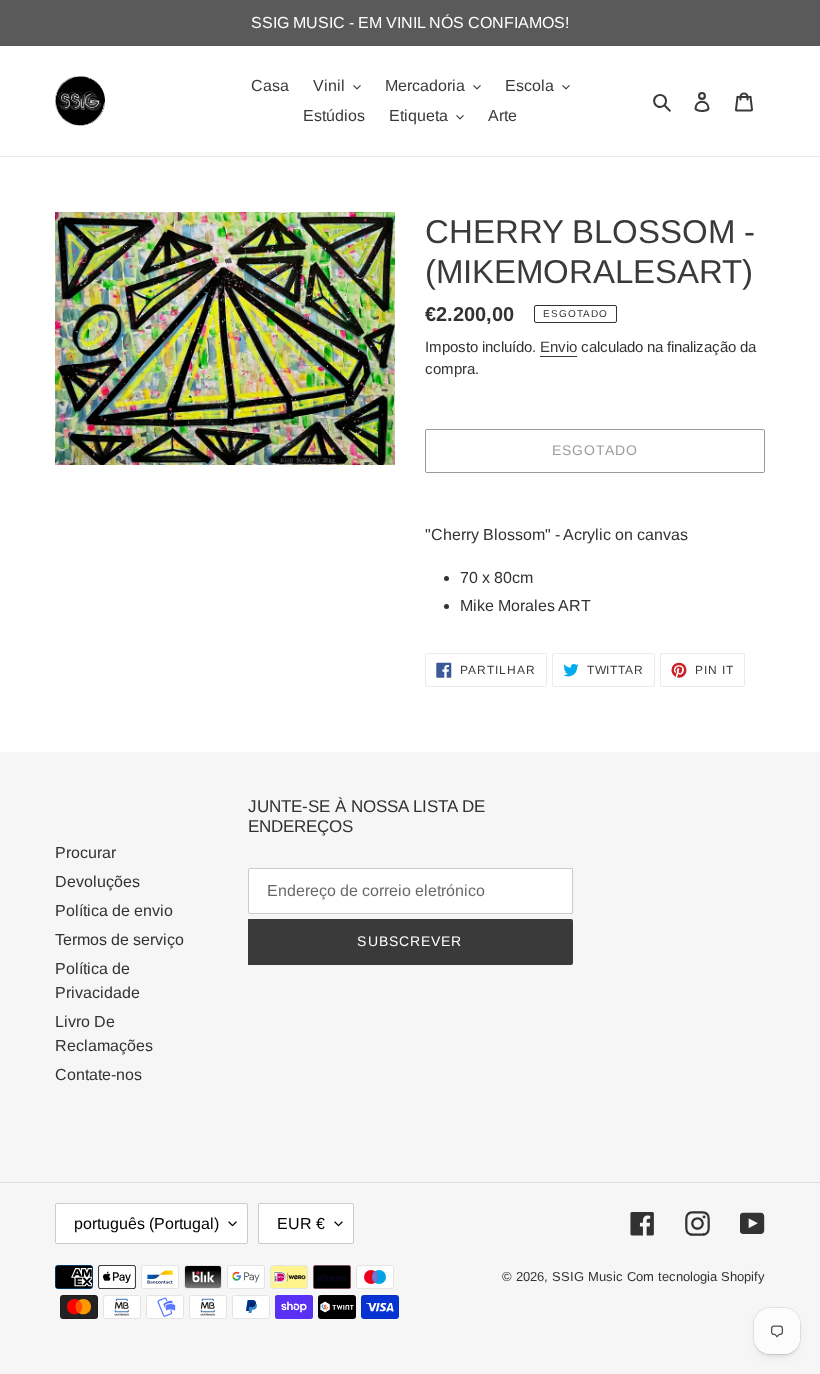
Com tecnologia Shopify (696, 1276)
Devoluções (97, 881)
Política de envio (114, 910)
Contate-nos (98, 1074)
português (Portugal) (146, 1223)
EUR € (301, 1223)
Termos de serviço (119, 939)
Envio (558, 346)
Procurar (85, 852)
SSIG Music (589, 1276)
